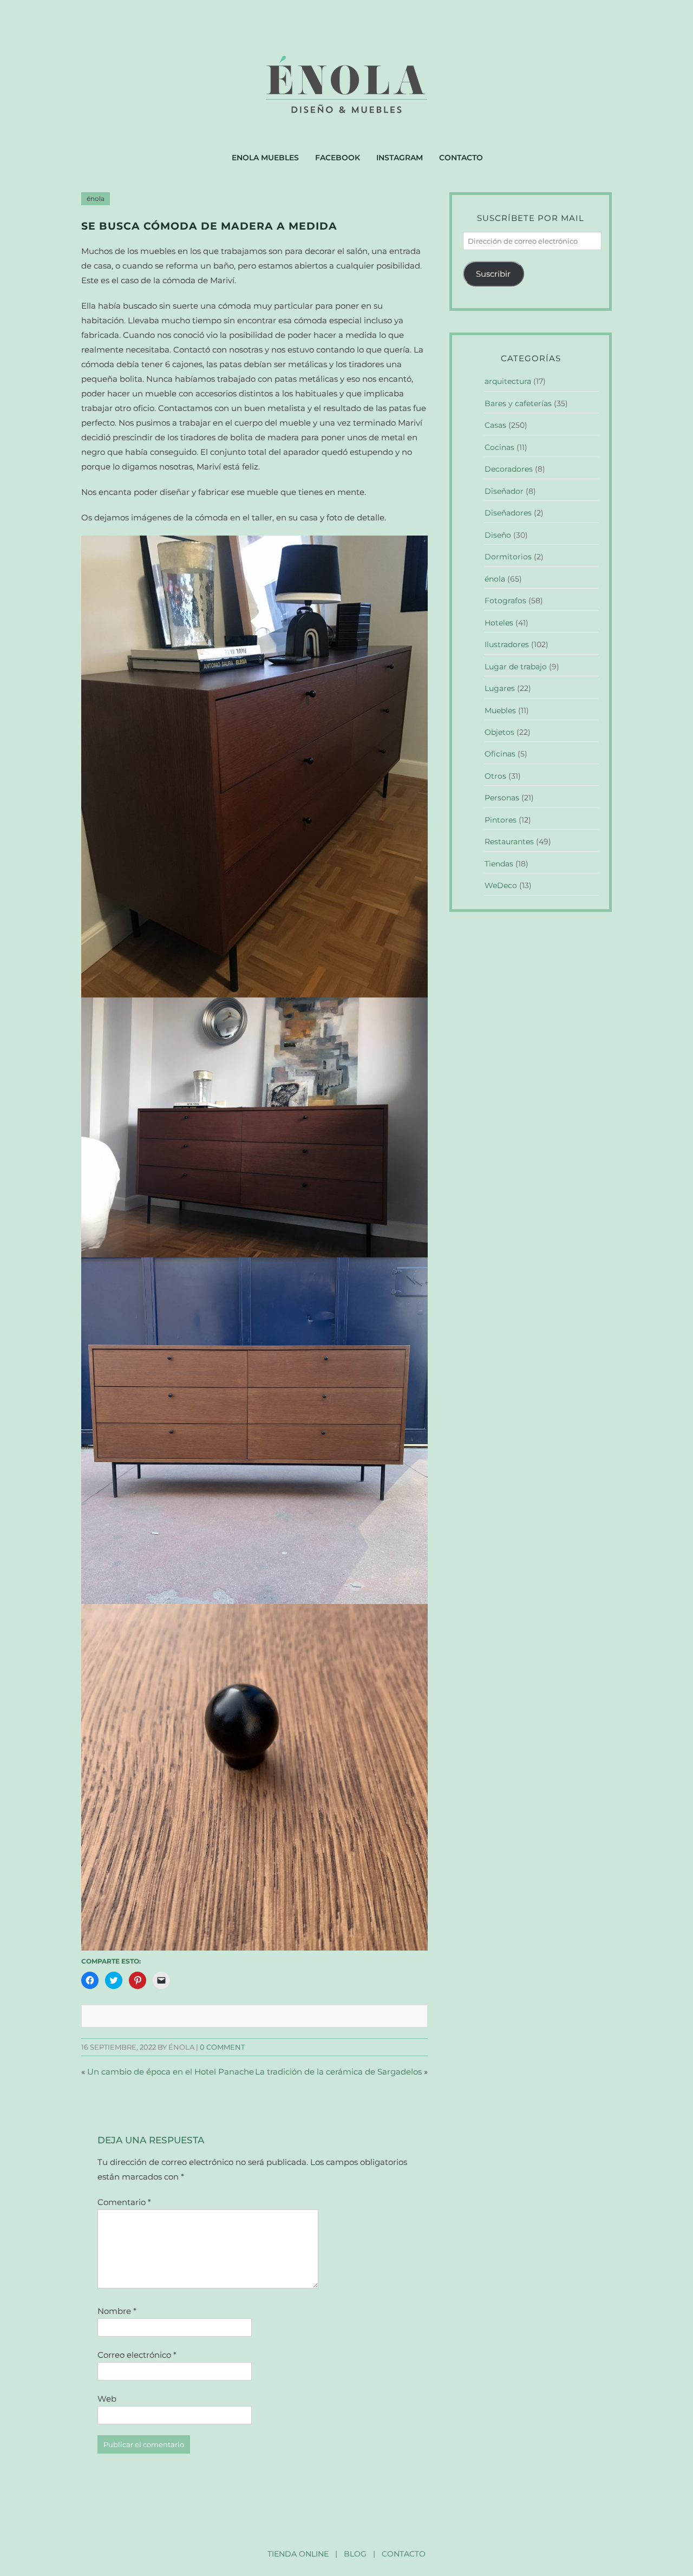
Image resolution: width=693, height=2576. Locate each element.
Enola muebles (265, 158)
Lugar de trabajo (516, 667)
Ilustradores (507, 644)
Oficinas (500, 754)
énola (96, 199)
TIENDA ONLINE (298, 2554)
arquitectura (508, 381)
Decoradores (509, 469)
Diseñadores (508, 513)
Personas (502, 798)
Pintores (501, 820)
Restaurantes (509, 842)
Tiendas (499, 864)
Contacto (461, 158)
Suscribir (493, 274)
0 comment (222, 2047)
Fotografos (505, 601)
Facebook (338, 158)
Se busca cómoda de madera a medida (209, 226)
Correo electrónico (137, 2355)
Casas (495, 425)
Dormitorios (508, 557)
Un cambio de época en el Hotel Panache (171, 2072)
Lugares (500, 688)
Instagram (400, 158)
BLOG (355, 2554)
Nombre (117, 2311)
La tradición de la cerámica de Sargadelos (338, 2072)
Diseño (498, 535)
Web (107, 2399)
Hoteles (499, 623)
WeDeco (501, 885)
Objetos (499, 732)
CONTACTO (404, 2554)
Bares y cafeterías (518, 403)
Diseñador (504, 491)
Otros (495, 776)
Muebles (500, 710)
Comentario (124, 2202)
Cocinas (499, 447)
